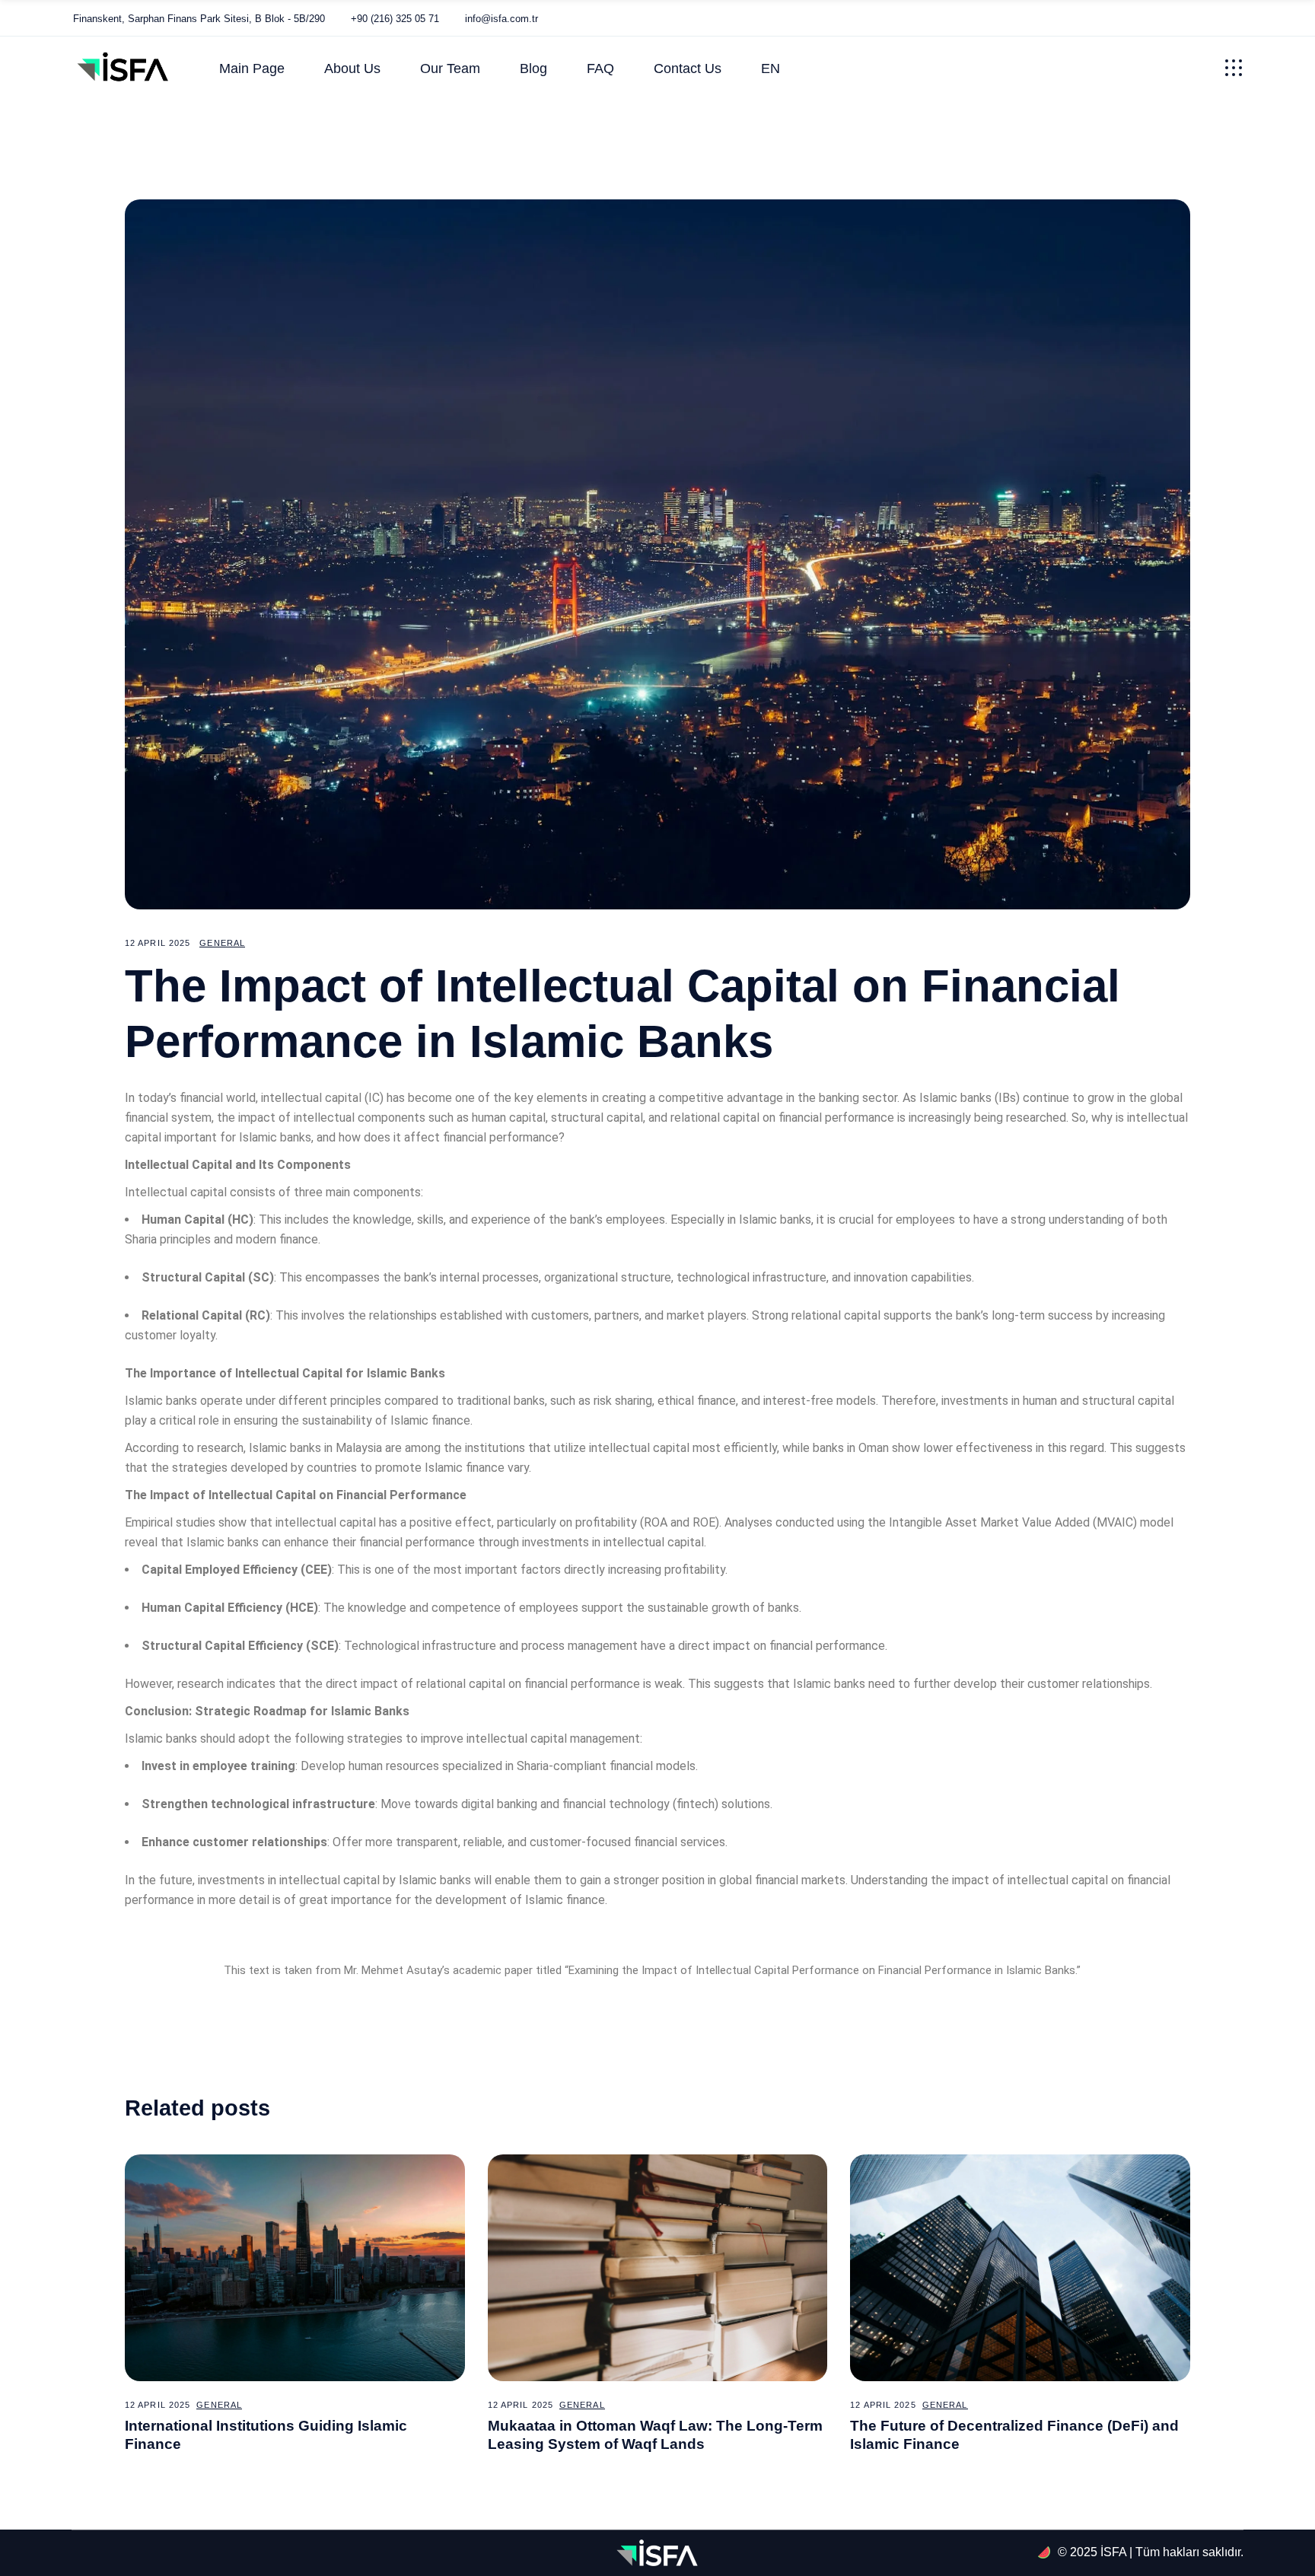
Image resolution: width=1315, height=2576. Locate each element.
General (222, 943)
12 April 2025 (158, 943)
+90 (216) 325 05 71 (395, 19)
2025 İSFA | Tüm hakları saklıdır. (1157, 2552)
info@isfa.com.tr (501, 19)
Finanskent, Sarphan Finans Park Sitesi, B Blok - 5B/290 (199, 19)
